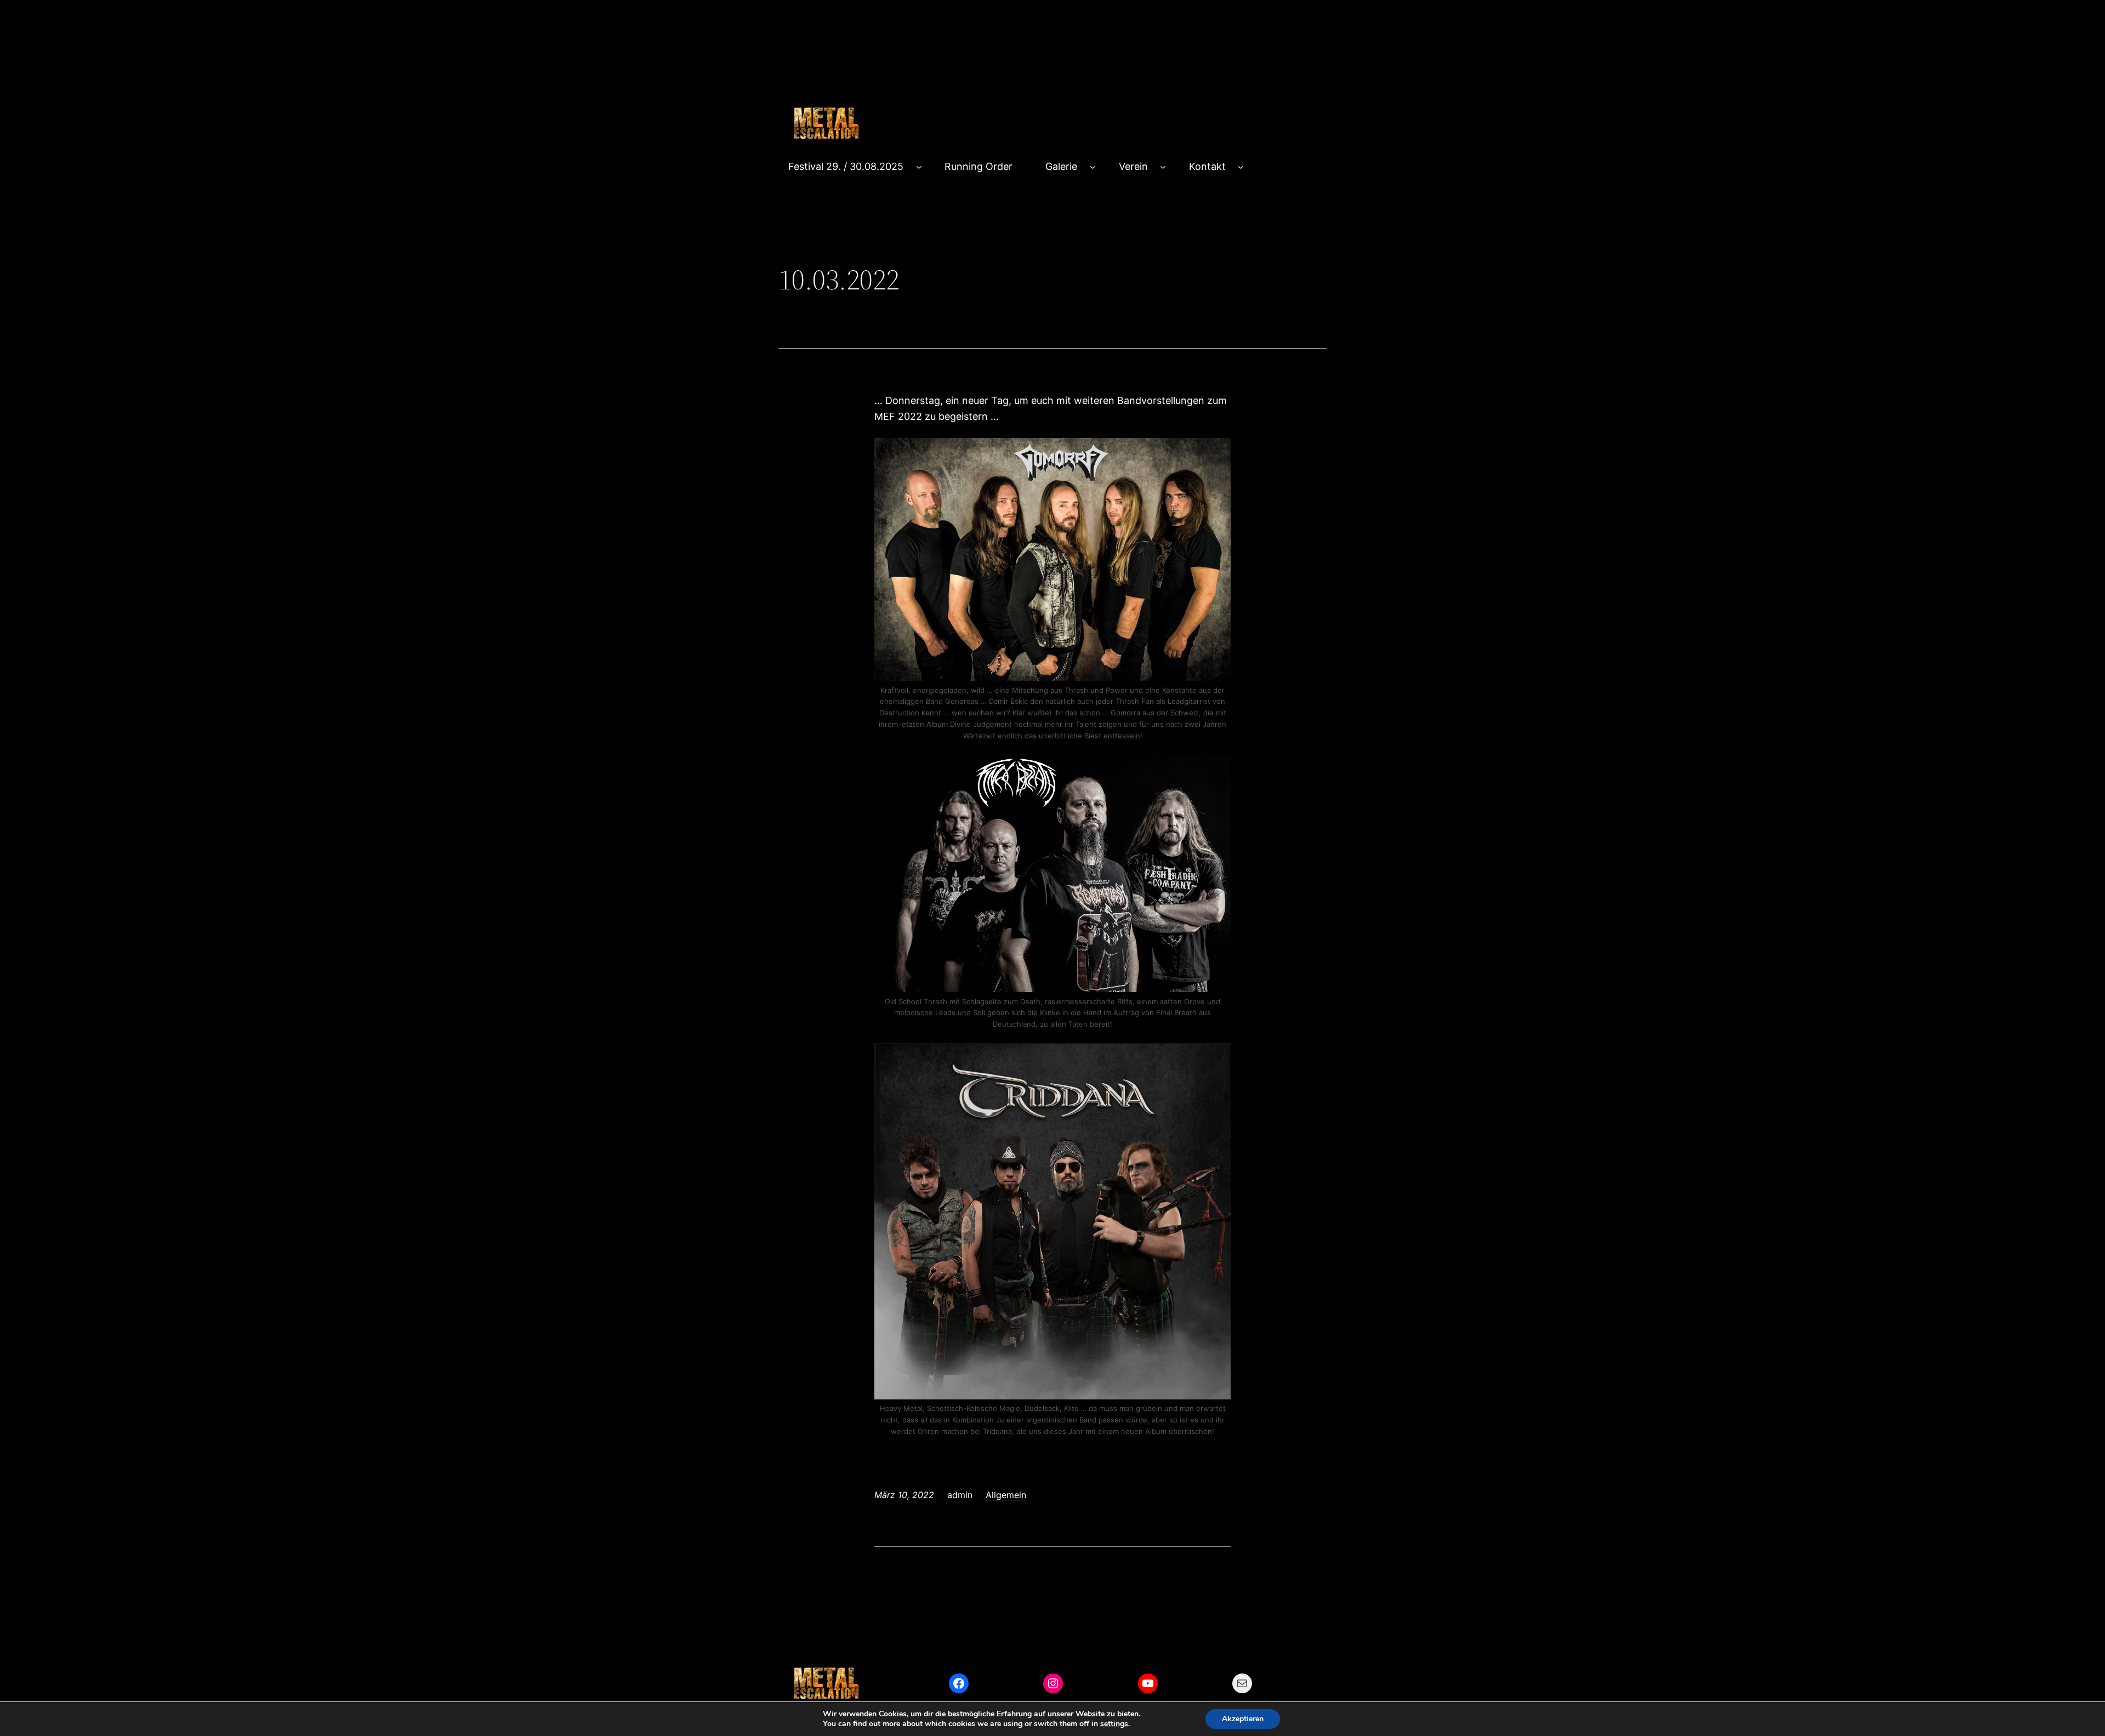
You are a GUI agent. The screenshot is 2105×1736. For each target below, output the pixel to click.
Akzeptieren (1243, 1719)
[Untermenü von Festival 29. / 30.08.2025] (919, 167)
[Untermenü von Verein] (1163, 167)
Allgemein (1006, 1495)
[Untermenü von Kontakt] (1241, 167)
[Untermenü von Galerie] (1093, 167)
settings (1114, 1724)
